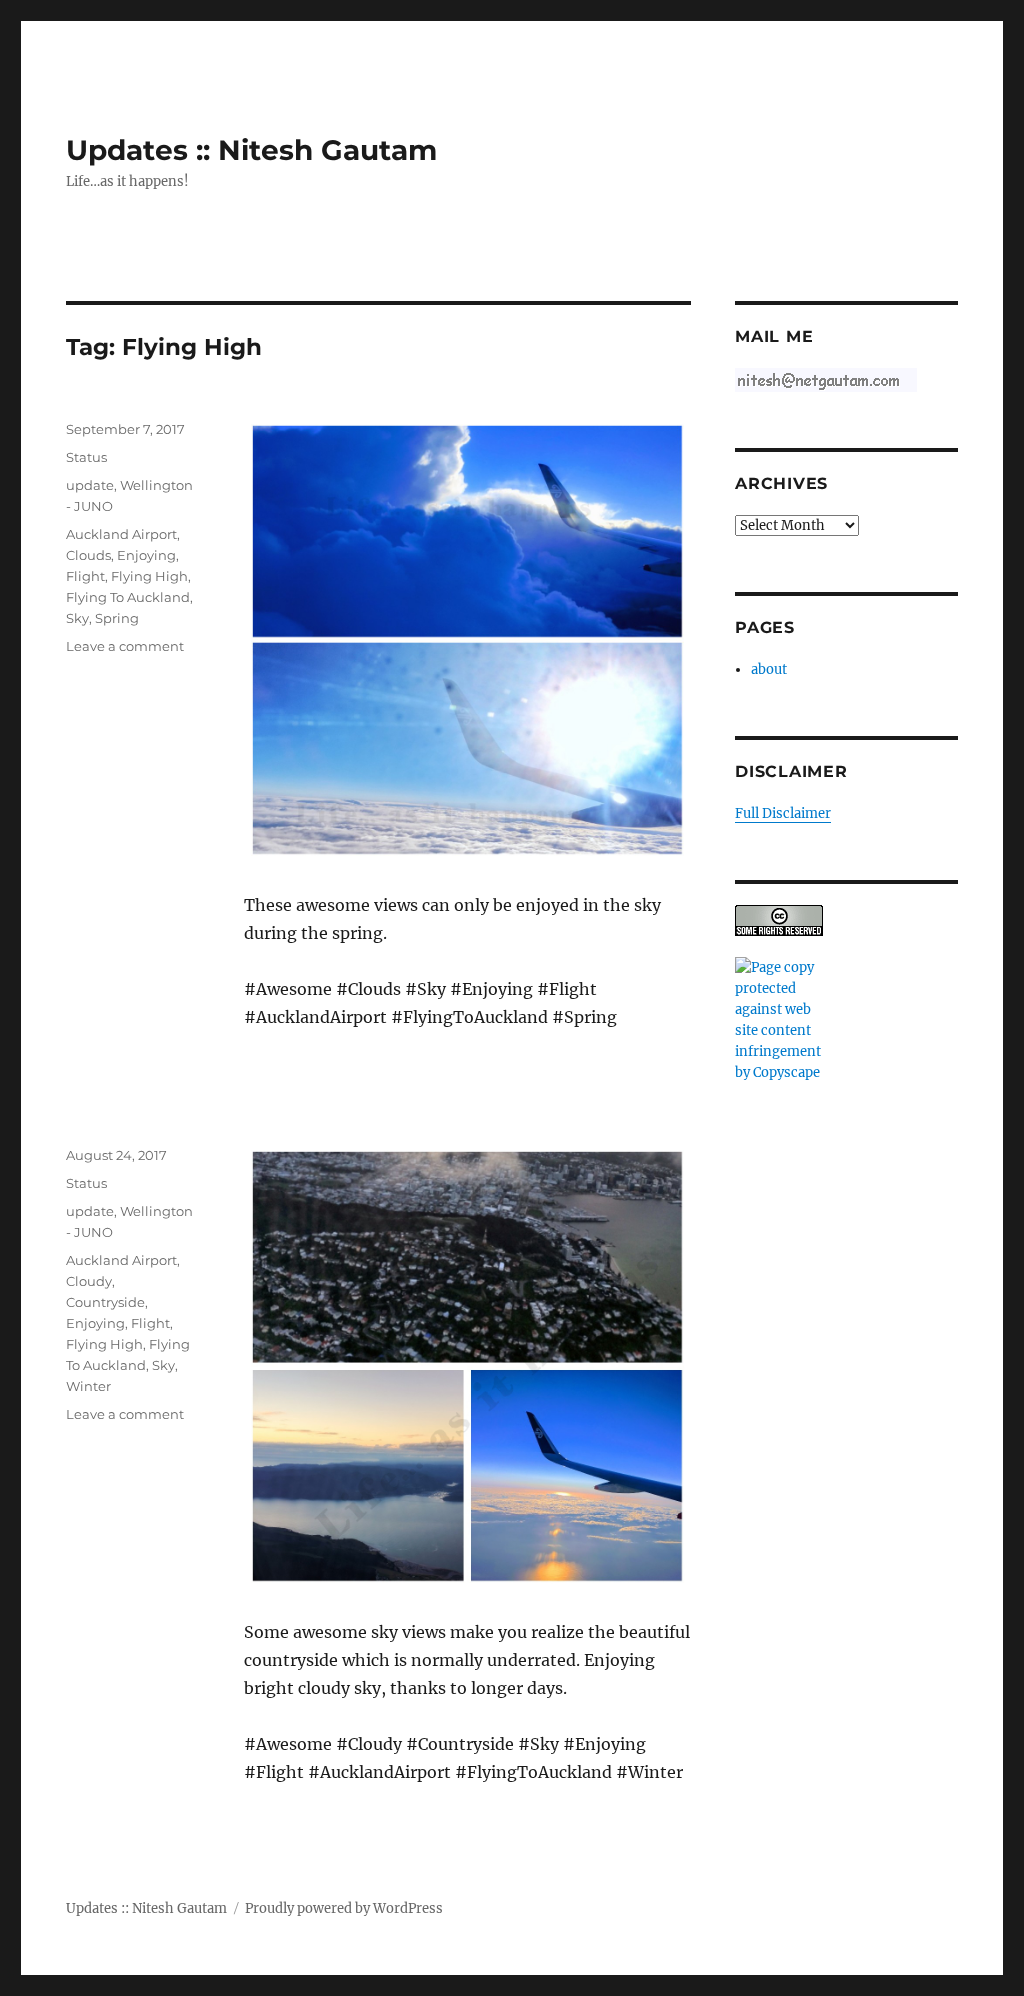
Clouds (88, 555)
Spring (117, 618)
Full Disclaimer (783, 813)
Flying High (149, 576)
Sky (77, 618)
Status (86, 457)
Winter (88, 1386)
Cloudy (89, 1281)
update (90, 485)
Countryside (105, 1302)
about (769, 669)
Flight (85, 576)
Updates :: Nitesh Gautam (251, 150)
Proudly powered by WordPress (344, 1908)
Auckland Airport (121, 534)
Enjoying (146, 555)
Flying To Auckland (128, 597)
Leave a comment (125, 646)
